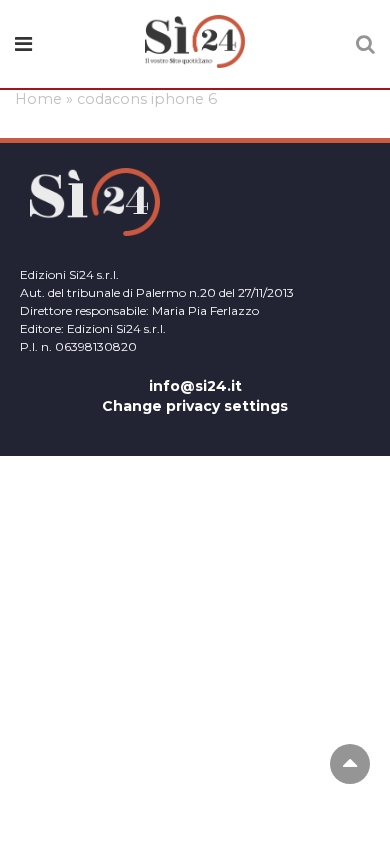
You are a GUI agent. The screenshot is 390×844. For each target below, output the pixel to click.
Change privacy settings (195, 406)
